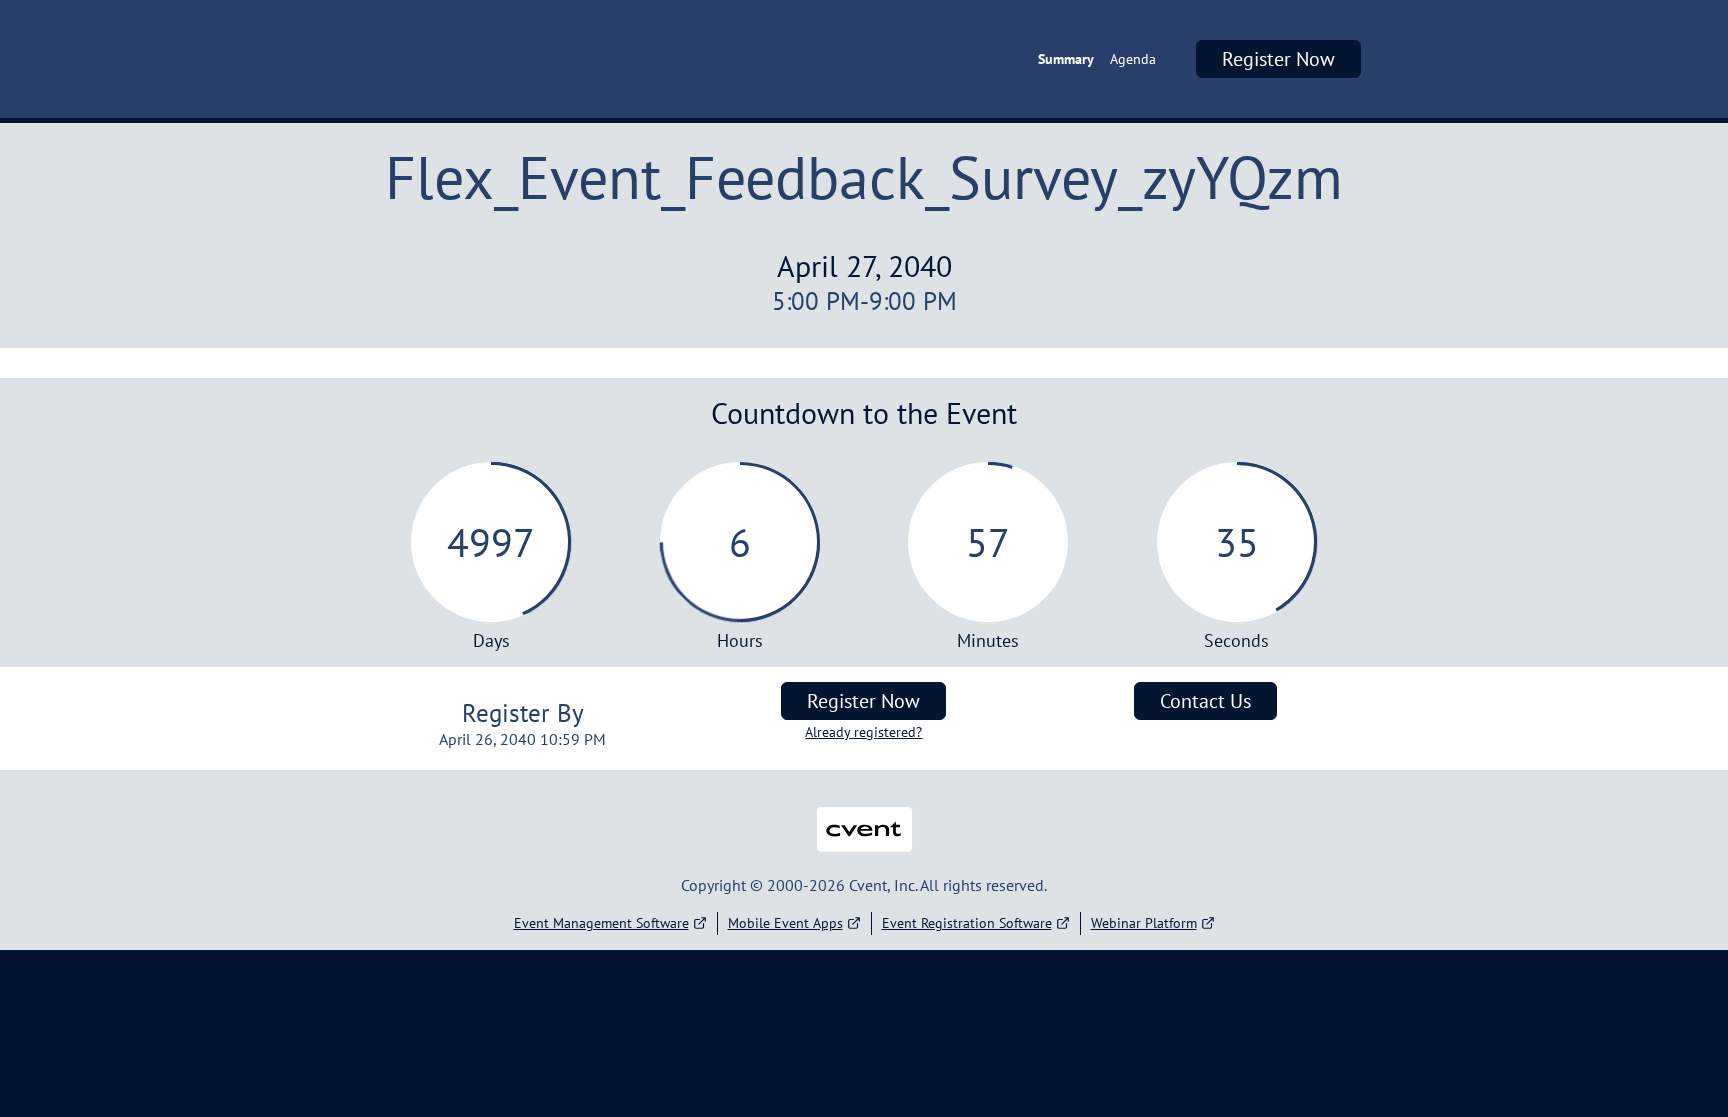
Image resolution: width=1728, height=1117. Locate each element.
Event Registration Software (967, 923)
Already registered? (863, 732)
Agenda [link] (1133, 59)
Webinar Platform (1144, 923)
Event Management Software (601, 923)
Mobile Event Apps (785, 923)
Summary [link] (1066, 59)
